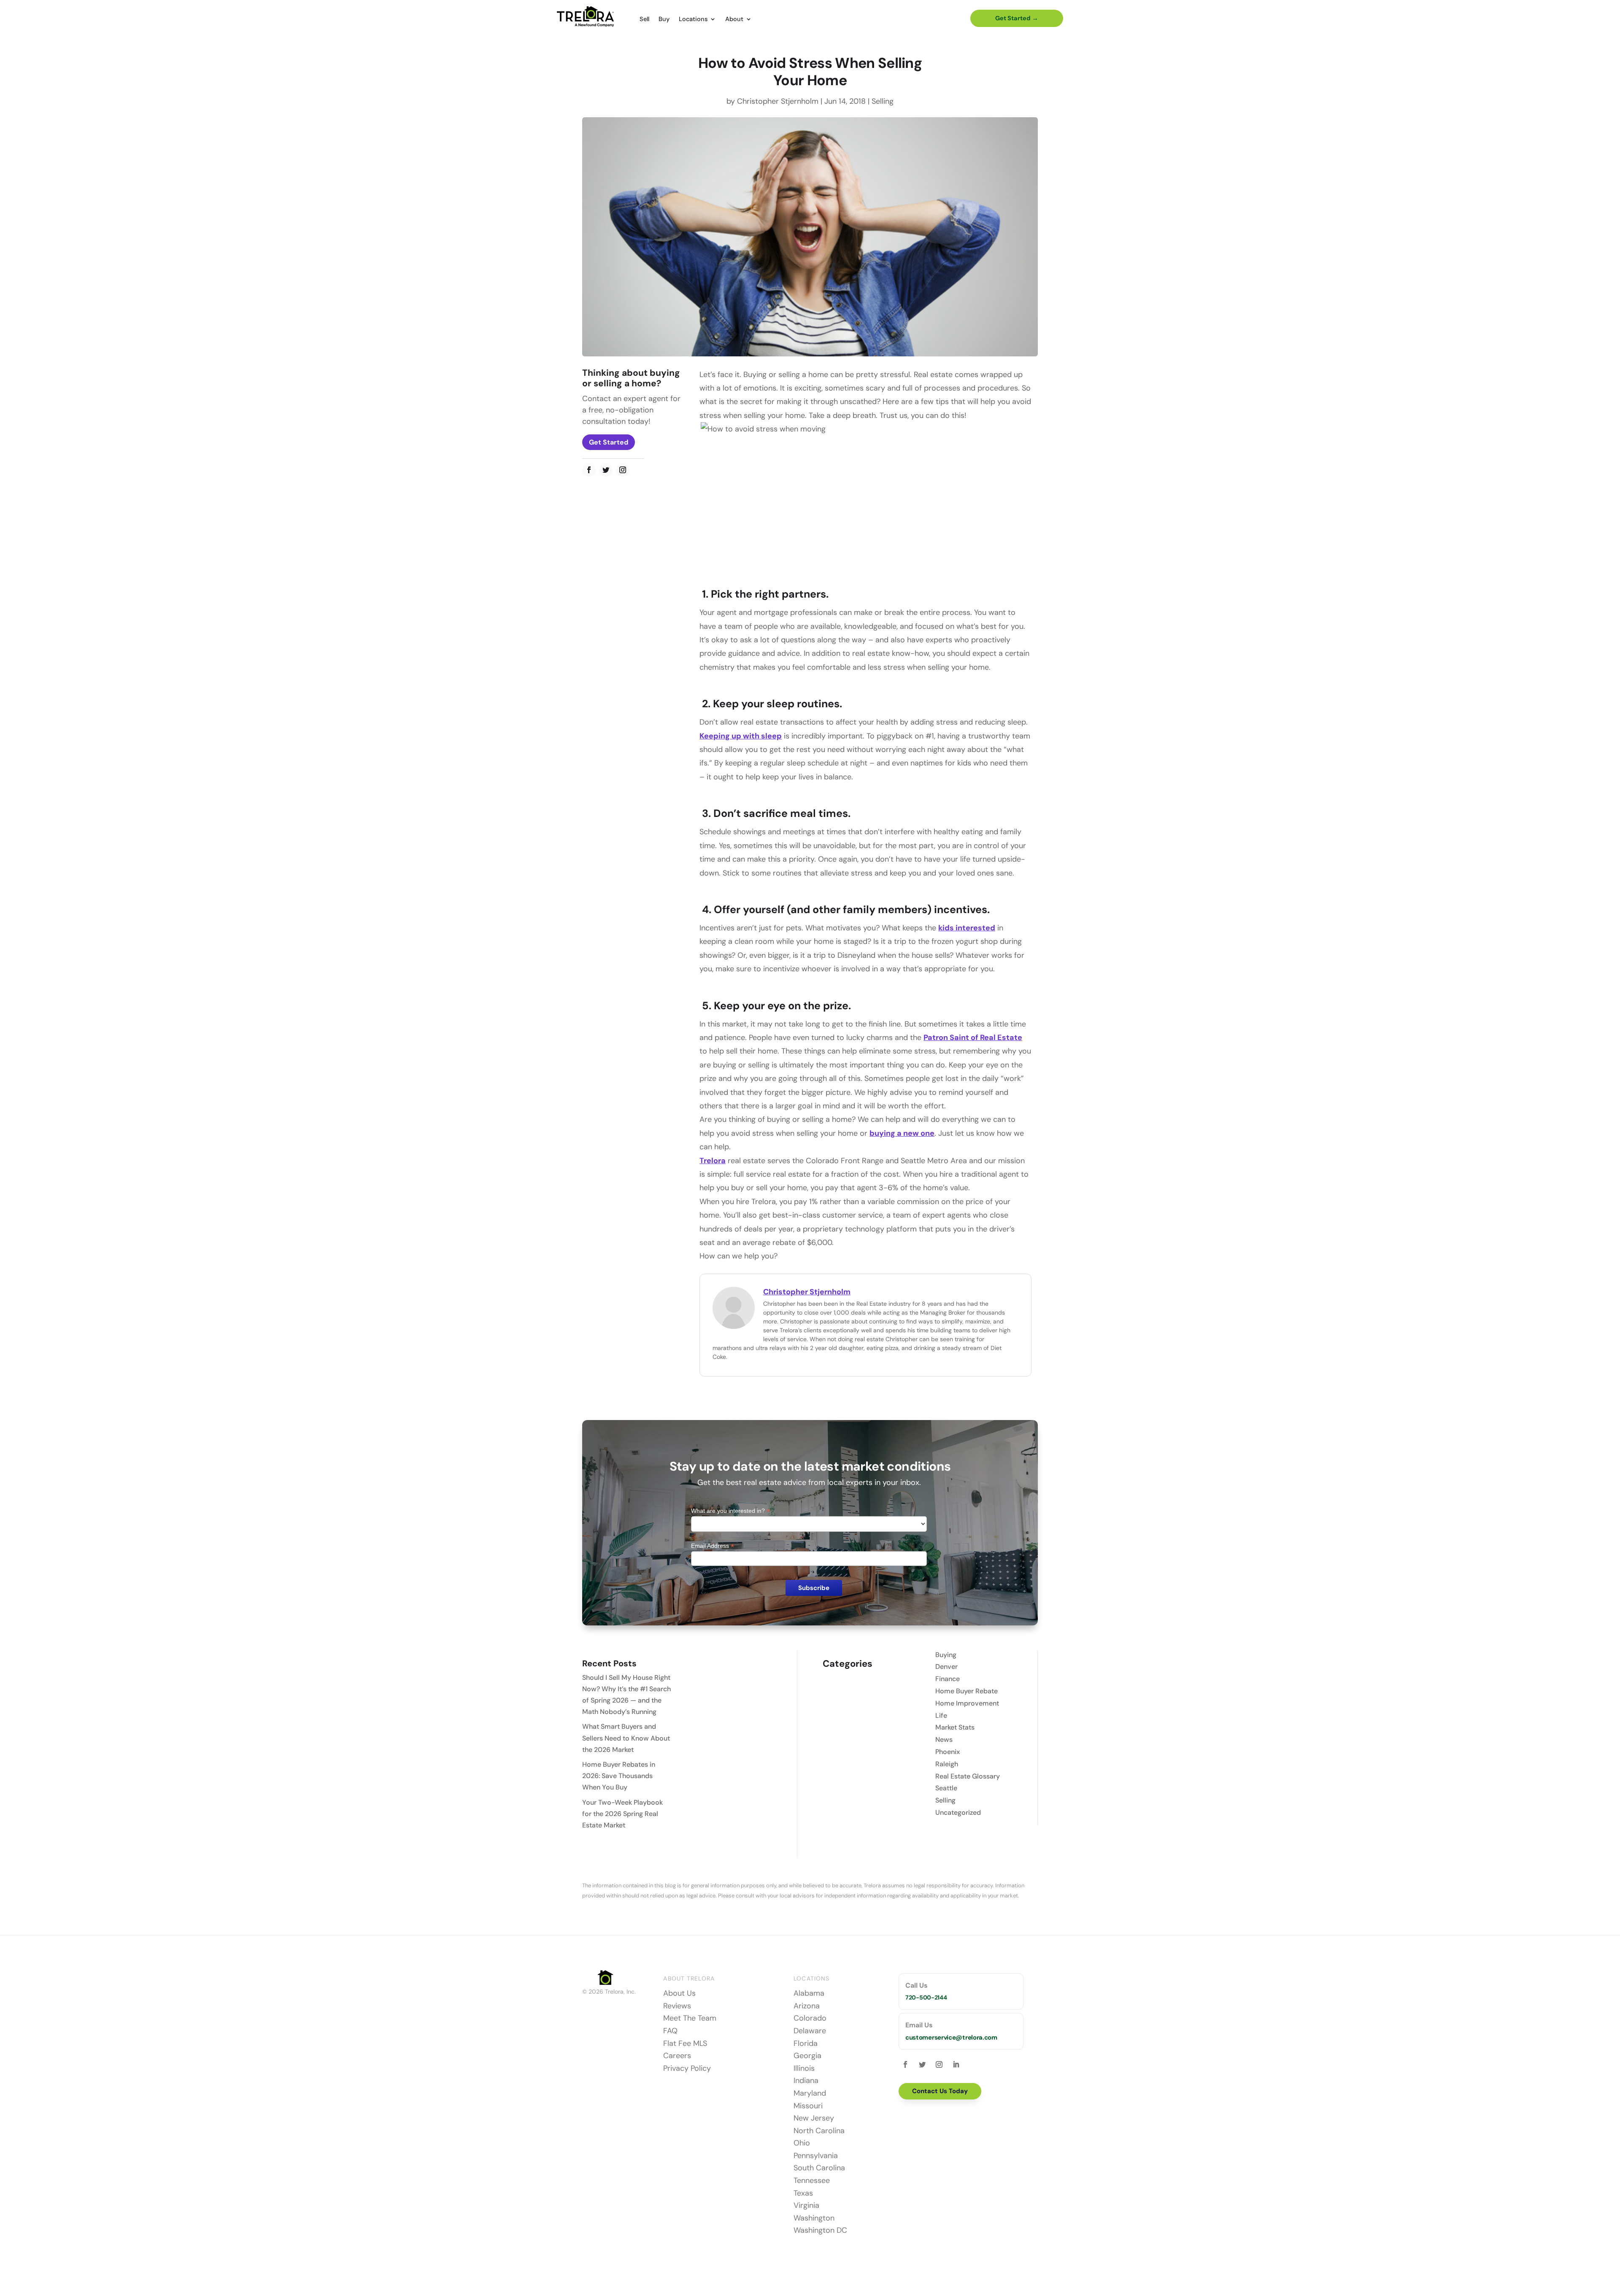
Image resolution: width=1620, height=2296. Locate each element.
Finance (948, 1679)
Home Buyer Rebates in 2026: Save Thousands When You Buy (619, 1776)
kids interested (967, 928)
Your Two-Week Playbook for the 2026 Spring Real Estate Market (622, 1814)
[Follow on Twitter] (606, 470)
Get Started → (1017, 18)
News (944, 1740)
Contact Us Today (940, 2091)
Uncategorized (958, 1812)
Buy (664, 19)
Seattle (946, 1788)
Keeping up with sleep (741, 736)
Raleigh (947, 1764)
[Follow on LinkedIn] (956, 2064)
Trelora (713, 1161)
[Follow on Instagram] (623, 470)
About (734, 19)
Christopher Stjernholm (778, 101)
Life (941, 1715)
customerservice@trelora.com (951, 2037)
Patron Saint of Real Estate (973, 1038)
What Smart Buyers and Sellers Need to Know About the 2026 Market (626, 1738)
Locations (693, 19)
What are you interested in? (730, 1511)
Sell (644, 19)
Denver (946, 1667)
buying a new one (902, 1133)
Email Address (713, 1546)
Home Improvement (967, 1703)
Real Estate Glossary (968, 1776)
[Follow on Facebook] (589, 470)
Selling (883, 101)
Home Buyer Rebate (967, 1691)
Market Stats (955, 1727)
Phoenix (948, 1752)
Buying (946, 1655)
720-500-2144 (926, 1997)
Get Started (609, 442)
